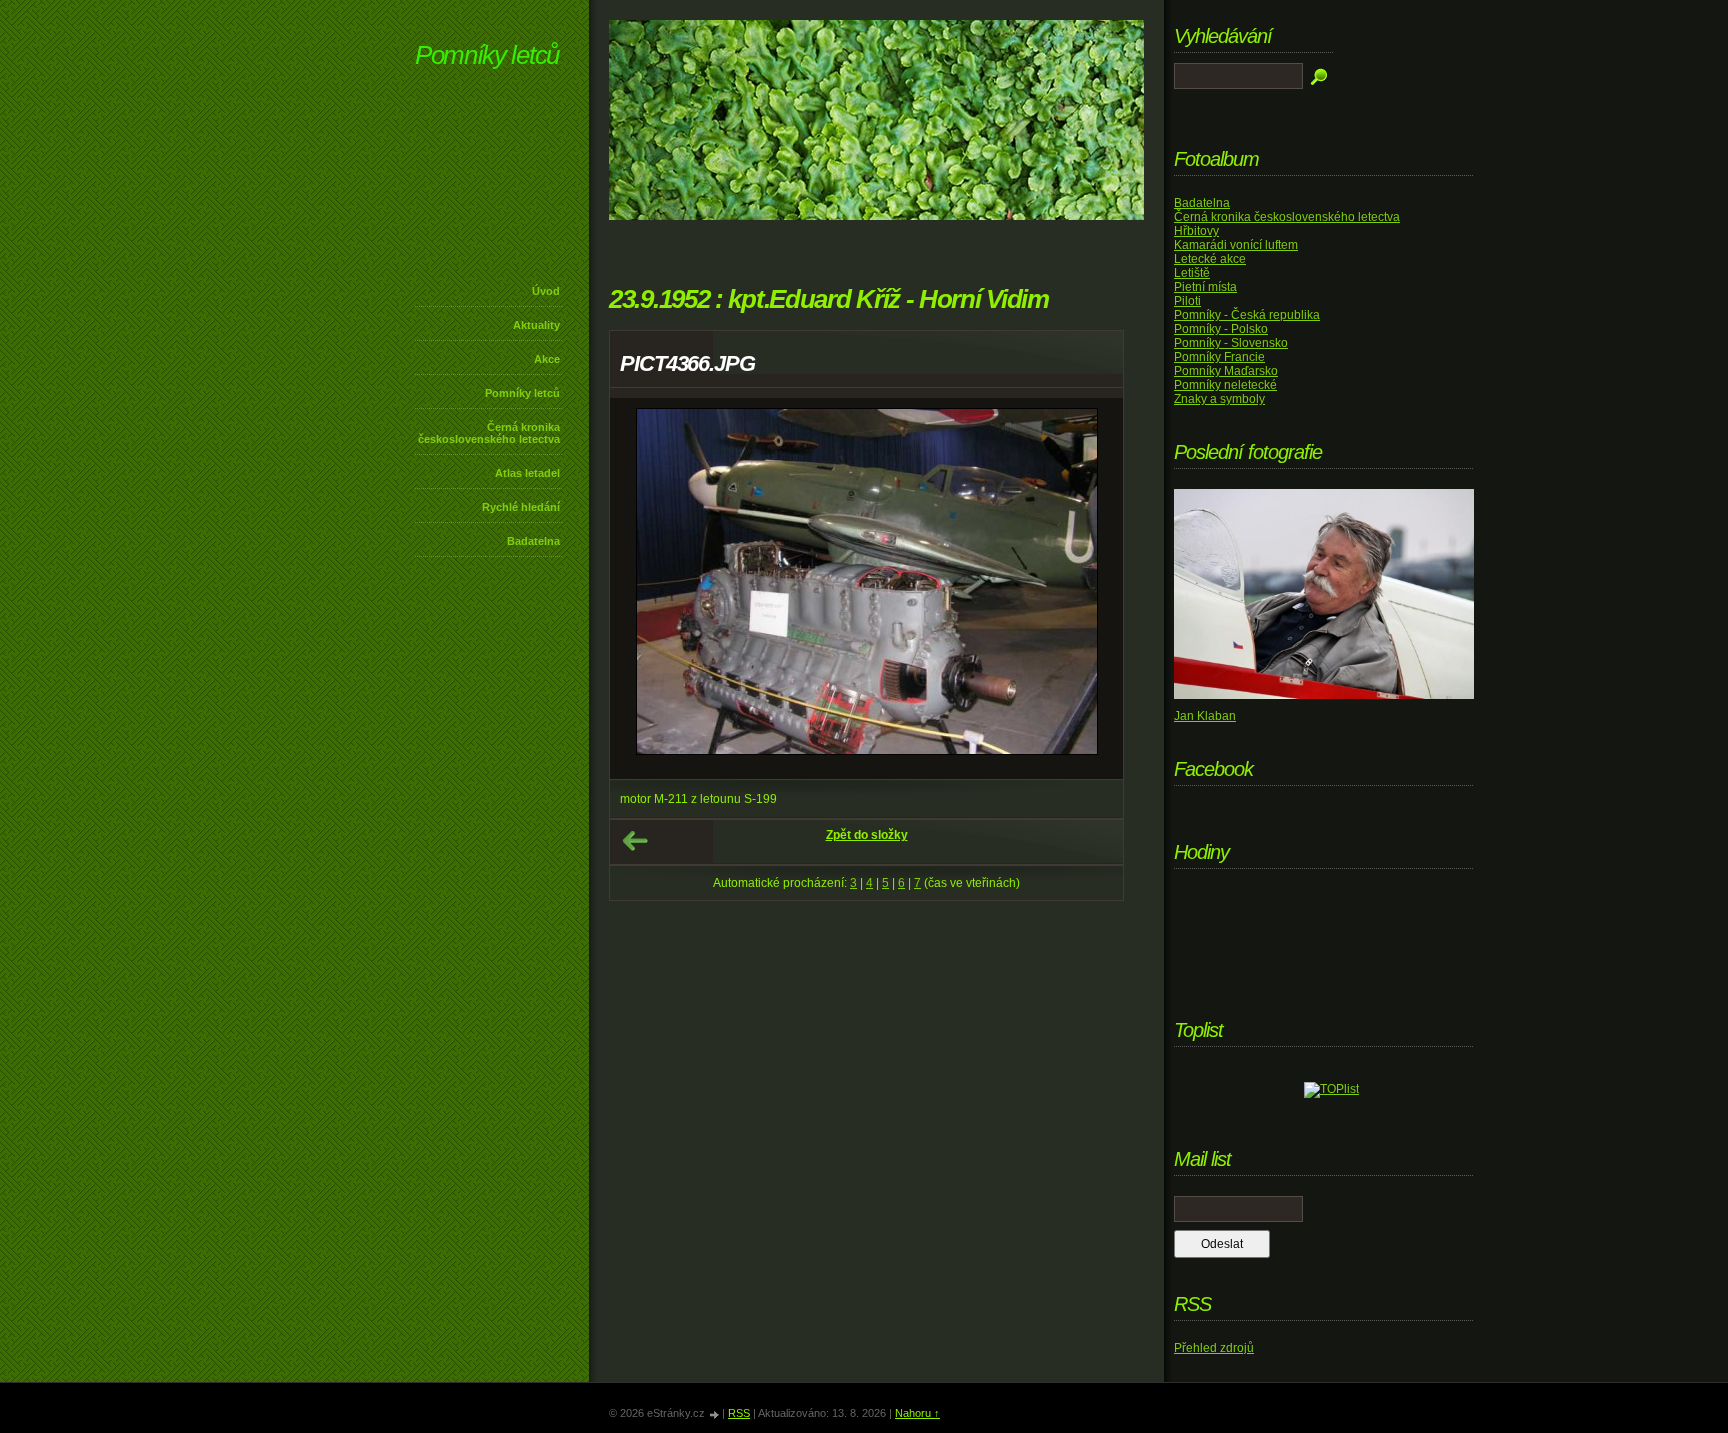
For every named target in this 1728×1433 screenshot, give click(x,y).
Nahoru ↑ (917, 1413)
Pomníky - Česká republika (1247, 315)
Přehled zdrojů (1214, 1348)
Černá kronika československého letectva (489, 433)
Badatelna (533, 541)
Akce (547, 359)
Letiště (1192, 273)
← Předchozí (635, 841)
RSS (739, 1413)
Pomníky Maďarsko (1226, 371)
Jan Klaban (1205, 716)
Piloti (1187, 301)
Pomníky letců (487, 55)
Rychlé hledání (521, 507)
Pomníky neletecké (1225, 385)
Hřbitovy (1196, 231)
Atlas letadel (527, 473)
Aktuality (536, 325)
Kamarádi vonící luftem (1236, 245)
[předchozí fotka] (642, 588)
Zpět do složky (867, 835)
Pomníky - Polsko (1221, 329)
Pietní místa (1205, 287)
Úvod (546, 291)
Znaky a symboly (1219, 399)
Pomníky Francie (1219, 357)
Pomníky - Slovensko (1231, 343)
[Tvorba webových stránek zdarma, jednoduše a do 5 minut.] (715, 1414)
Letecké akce (1210, 259)
